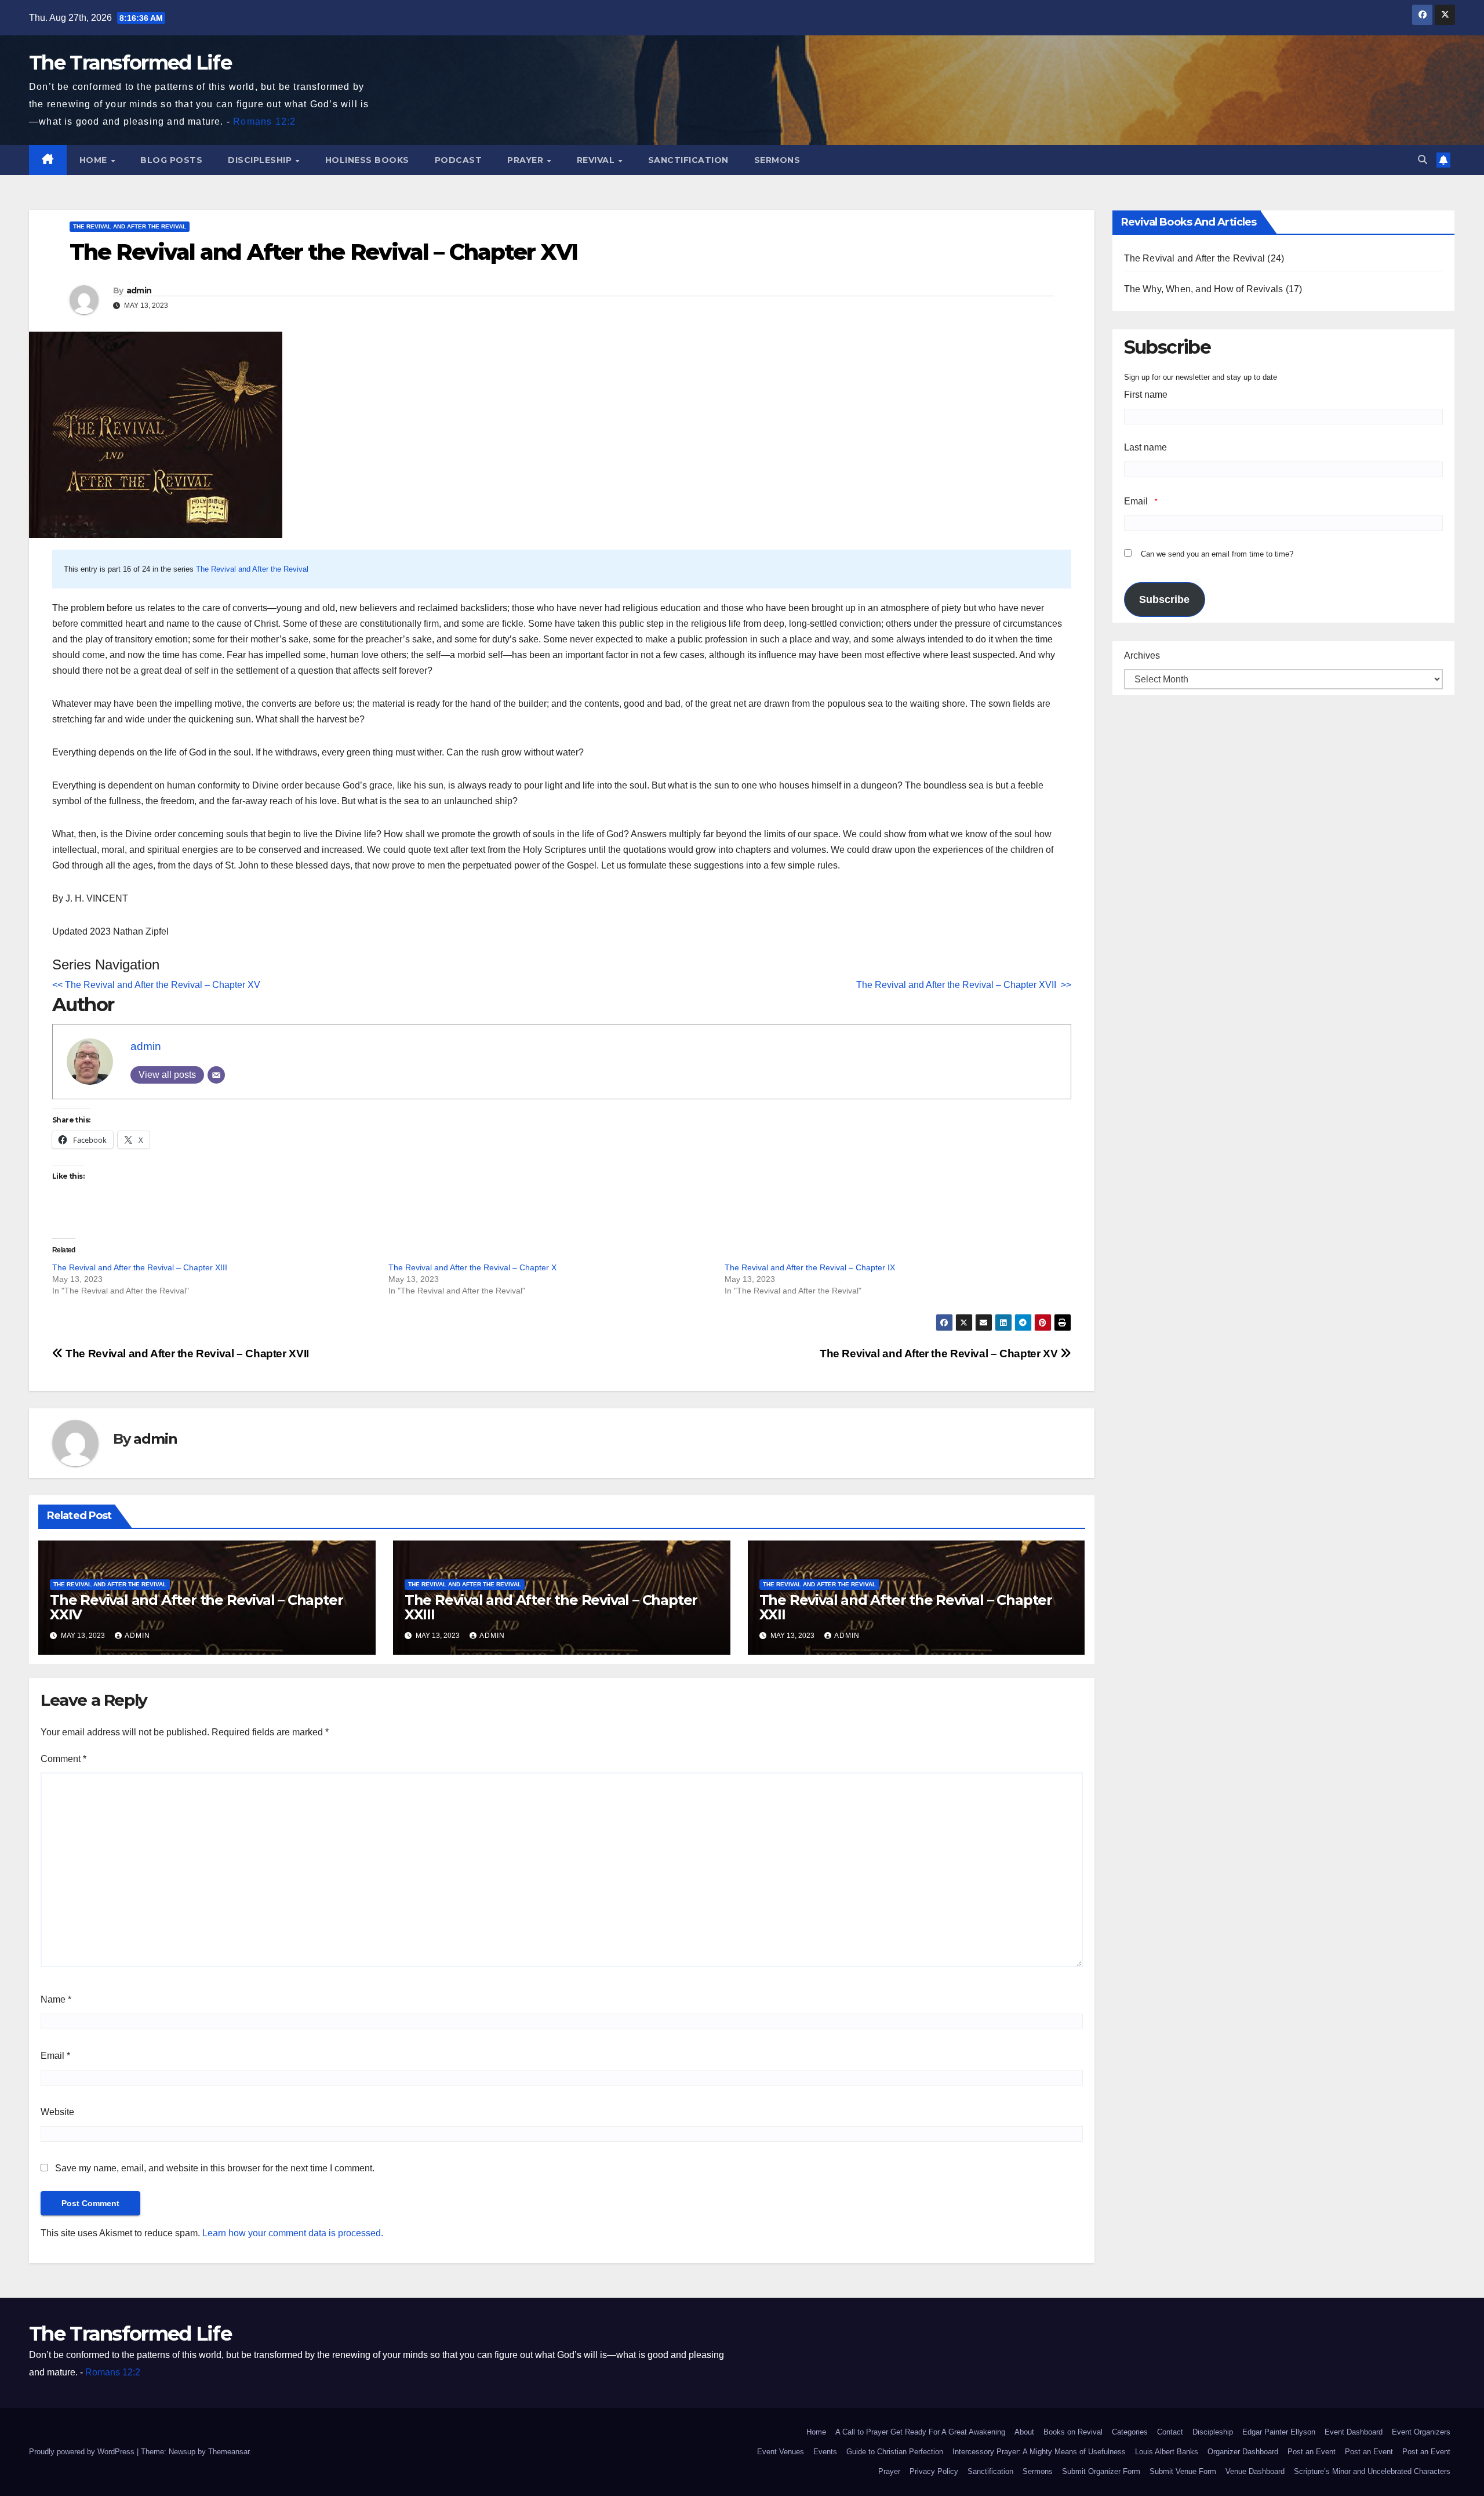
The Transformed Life (130, 63)
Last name (1145, 447)
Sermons (777, 160)
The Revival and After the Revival (130, 226)
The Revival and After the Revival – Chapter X (472, 1267)
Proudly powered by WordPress (83, 2452)
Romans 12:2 (264, 121)
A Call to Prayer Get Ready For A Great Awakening (920, 2432)
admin (139, 290)
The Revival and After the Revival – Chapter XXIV (196, 1607)
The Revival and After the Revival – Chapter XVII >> (964, 985)
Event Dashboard (1354, 2432)
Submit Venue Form (1183, 2471)
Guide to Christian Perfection (895, 2452)
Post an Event (1312, 2452)
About (1024, 2432)
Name (56, 1999)
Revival (597, 160)
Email (55, 2056)
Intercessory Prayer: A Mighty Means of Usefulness (1039, 2452)
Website (57, 2112)
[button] (1423, 160)
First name (1146, 395)
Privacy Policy (934, 2471)
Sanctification (688, 160)
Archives (1142, 655)
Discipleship (261, 160)
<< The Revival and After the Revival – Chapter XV (156, 985)
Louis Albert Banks (1167, 2452)
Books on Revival (1073, 2432)
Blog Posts (171, 160)
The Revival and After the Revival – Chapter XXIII (551, 1607)
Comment (63, 1759)
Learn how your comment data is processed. (293, 2233)
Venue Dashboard (1255, 2471)
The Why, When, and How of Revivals (1204, 289)
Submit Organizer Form (1101, 2471)
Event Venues (781, 2452)
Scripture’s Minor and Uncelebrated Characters (1372, 2471)
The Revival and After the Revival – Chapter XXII (906, 1607)
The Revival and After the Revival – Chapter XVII (187, 1354)
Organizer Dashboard (1243, 2452)
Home (95, 160)
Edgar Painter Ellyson (1279, 2432)
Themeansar (229, 2452)
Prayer (527, 160)
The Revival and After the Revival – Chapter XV (940, 1354)
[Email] (216, 1075)
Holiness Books (367, 160)
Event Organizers (1421, 2432)
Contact (1170, 2432)
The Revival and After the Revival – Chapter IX (810, 1267)
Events (825, 2452)
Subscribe (1164, 600)
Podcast (459, 160)
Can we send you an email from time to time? (1217, 554)
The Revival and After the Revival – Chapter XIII (140, 1267)
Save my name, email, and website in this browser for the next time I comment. (215, 2168)
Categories (1130, 2432)
